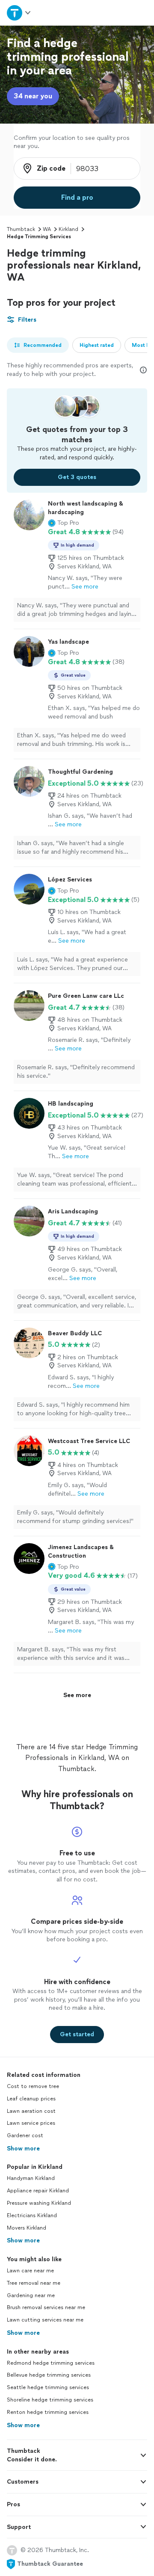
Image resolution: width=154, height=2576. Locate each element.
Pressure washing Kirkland (39, 2203)
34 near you (33, 96)
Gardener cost (25, 2135)
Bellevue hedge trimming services (49, 2375)
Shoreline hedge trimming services (50, 2400)
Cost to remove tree (33, 2086)
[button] (64, 523)
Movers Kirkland (27, 2228)
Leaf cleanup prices (31, 2099)
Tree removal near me (34, 2283)
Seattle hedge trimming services (48, 2387)
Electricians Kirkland (32, 2215)
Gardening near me (31, 2295)
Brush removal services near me (46, 2307)
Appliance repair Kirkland (38, 2191)
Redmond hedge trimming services (51, 2363)
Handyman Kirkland (31, 2178)
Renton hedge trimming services (48, 2412)
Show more (23, 2149)
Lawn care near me (30, 2271)
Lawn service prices (31, 2123)
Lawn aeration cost (31, 2111)
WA (47, 229)
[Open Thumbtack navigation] (18, 13)
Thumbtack (21, 229)
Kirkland (68, 229)
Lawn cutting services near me (45, 2320)
